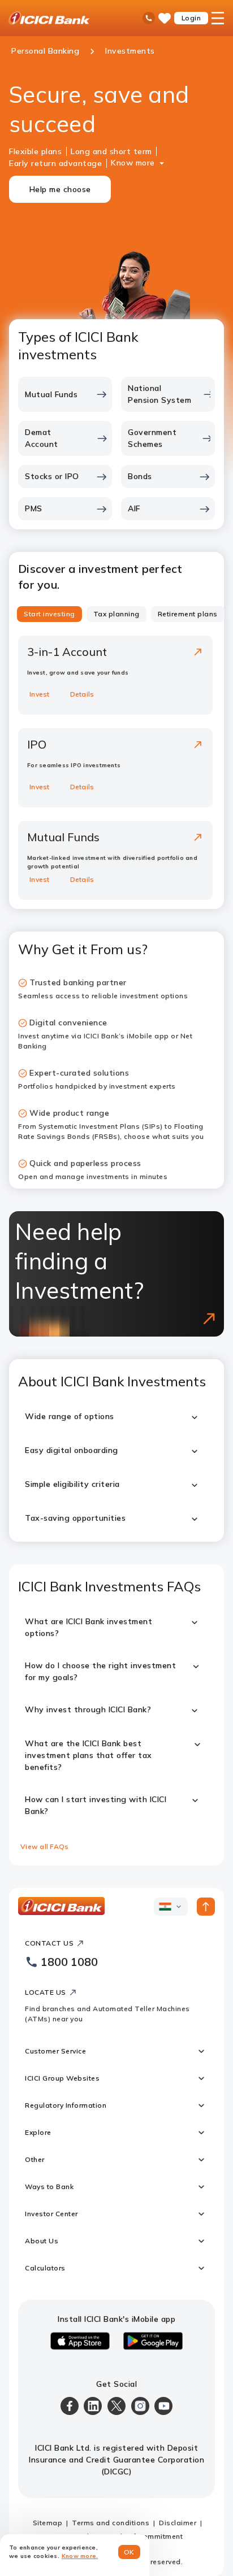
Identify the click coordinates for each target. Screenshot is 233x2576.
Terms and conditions (111, 2523)
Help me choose (60, 189)
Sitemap (48, 2523)
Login (191, 18)
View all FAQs (44, 1846)
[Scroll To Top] (206, 1907)
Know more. (80, 2556)
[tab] (49, 614)
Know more (133, 163)
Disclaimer (178, 2523)
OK (129, 2552)
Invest (40, 694)
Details (82, 694)
